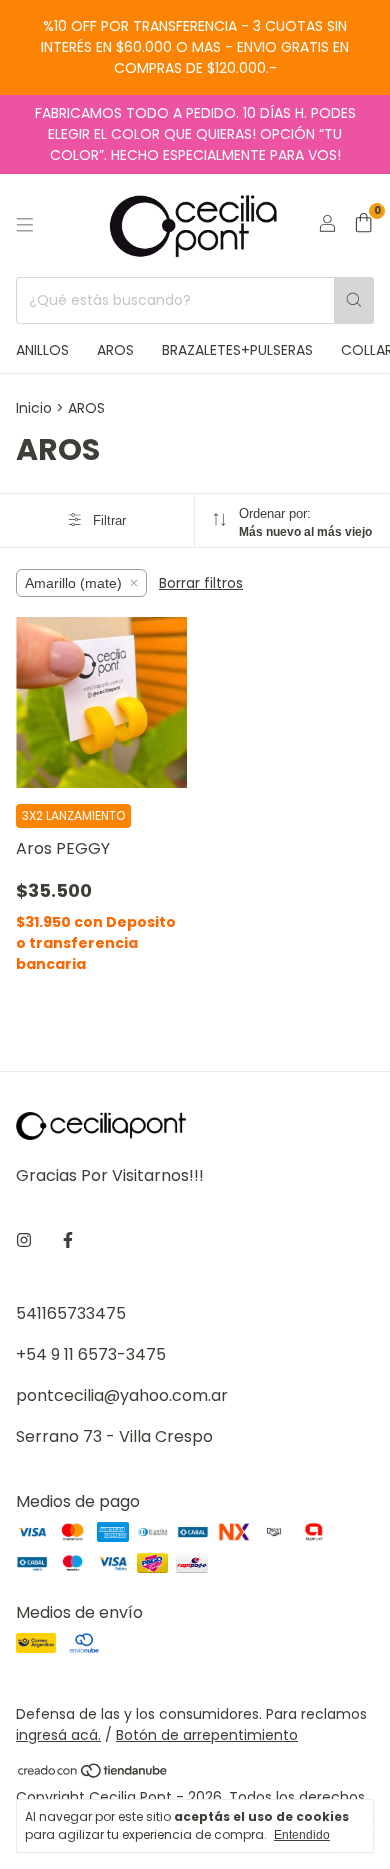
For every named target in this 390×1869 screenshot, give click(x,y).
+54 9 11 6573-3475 (91, 1354)
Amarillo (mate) (73, 583)
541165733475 (71, 1313)
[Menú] (25, 225)
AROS (115, 350)
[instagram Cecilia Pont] (24, 1240)
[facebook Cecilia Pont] (68, 1240)
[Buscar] (354, 300)
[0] (363, 225)
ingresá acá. (58, 1735)
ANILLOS (42, 350)
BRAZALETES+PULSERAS (237, 350)
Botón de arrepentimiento (207, 1735)
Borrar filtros (201, 583)
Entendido (302, 1835)
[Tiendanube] (93, 1774)
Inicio (34, 408)
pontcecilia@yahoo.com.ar (122, 1395)
